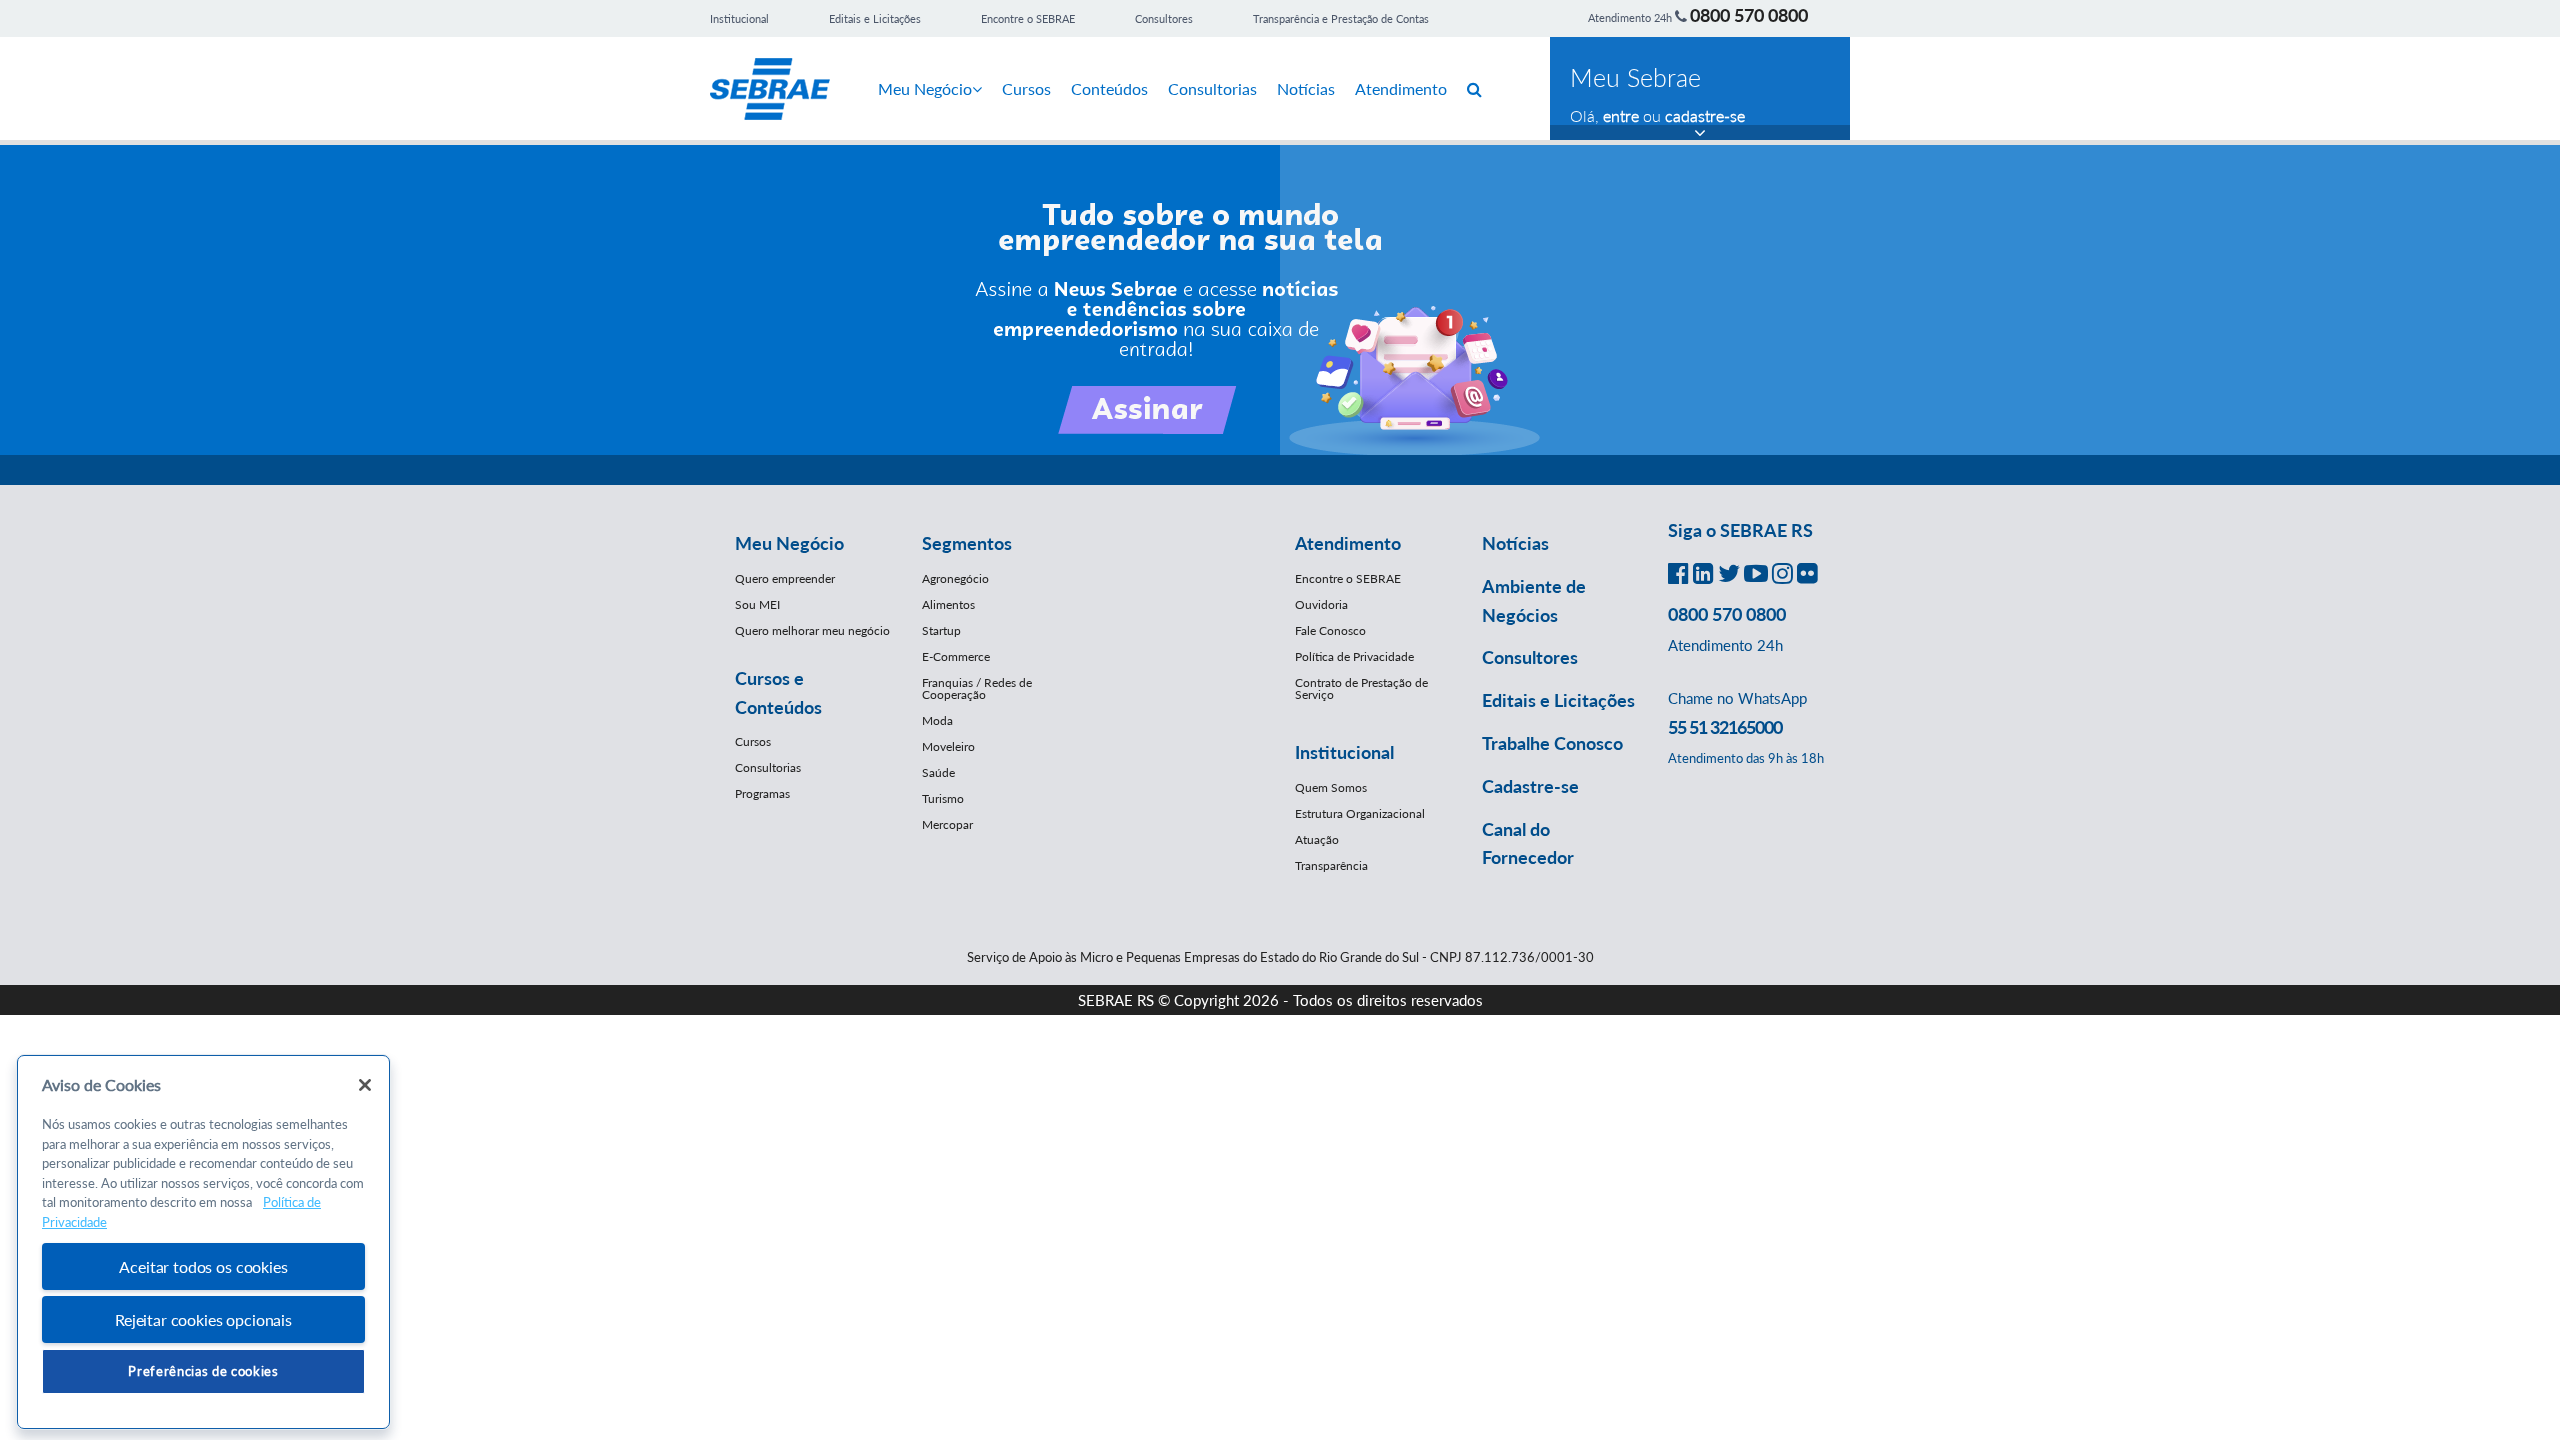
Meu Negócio (925, 88)
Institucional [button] (1344, 752)
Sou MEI (757, 604)
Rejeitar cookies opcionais (203, 1319)
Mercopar (947, 824)
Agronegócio (955, 578)
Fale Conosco (1330, 630)
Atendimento (1401, 88)
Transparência (1331, 865)
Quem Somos (1331, 787)
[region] (203, 1242)
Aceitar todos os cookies (203, 1266)
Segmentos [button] (967, 543)
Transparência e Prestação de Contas (1341, 18)
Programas (762, 793)
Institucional (739, 18)
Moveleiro (948, 746)
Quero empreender (785, 578)
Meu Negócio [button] (789, 543)
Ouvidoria (1321, 604)
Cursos (1026, 88)
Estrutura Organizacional (1360, 813)
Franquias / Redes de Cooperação (977, 688)
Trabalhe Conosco (1552, 743)
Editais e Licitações (875, 18)
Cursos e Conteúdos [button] (778, 692)
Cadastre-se (1530, 786)
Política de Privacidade (1354, 656)
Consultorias (1212, 88)
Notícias (1306, 88)
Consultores (1164, 18)
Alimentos (948, 604)
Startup (941, 630)
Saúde (938, 772)
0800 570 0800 (1749, 15)
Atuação (1317, 839)
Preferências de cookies (203, 1371)
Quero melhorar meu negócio (812, 630)
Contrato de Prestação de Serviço (1361, 688)
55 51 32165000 (1725, 727)
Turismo (943, 798)
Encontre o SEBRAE (1028, 18)
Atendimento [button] (1348, 543)
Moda (937, 720)
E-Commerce (956, 656)
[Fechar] (365, 1085)
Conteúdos (1109, 88)
